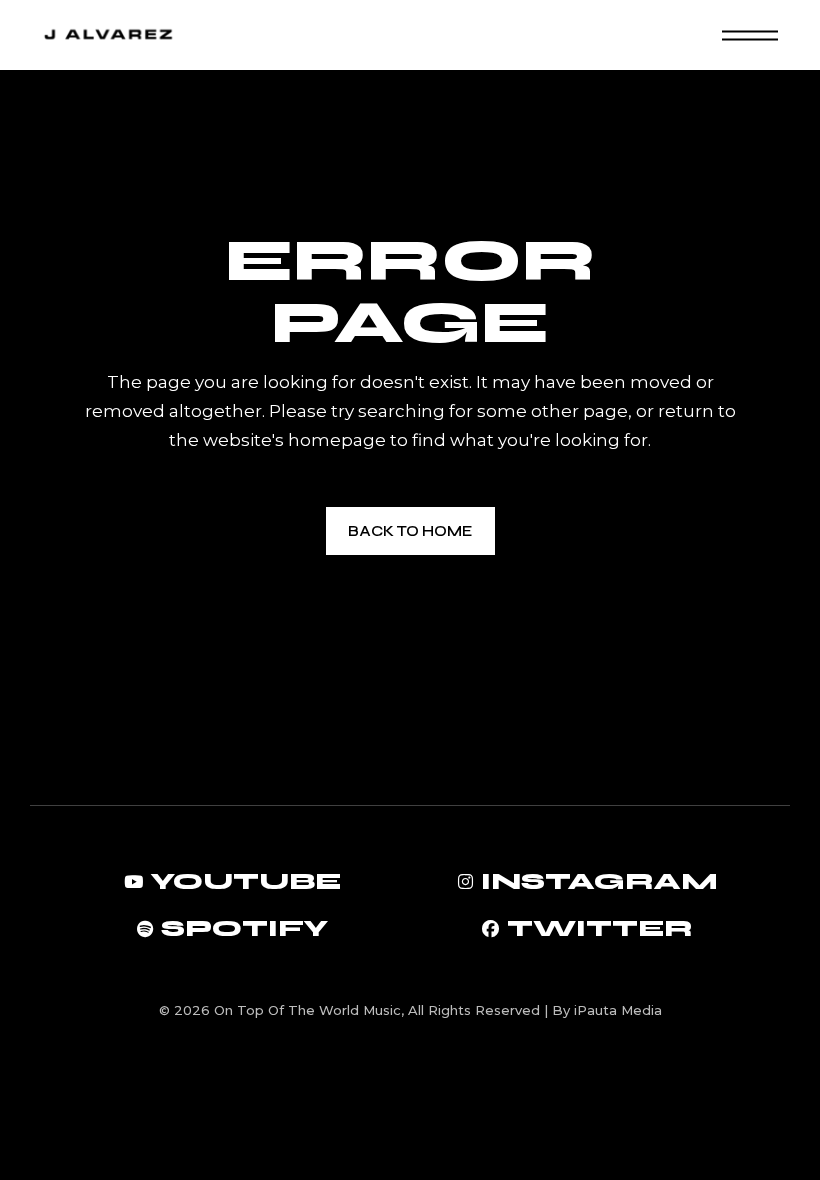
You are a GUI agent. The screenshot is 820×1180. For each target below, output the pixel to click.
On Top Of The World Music (307, 1010)
